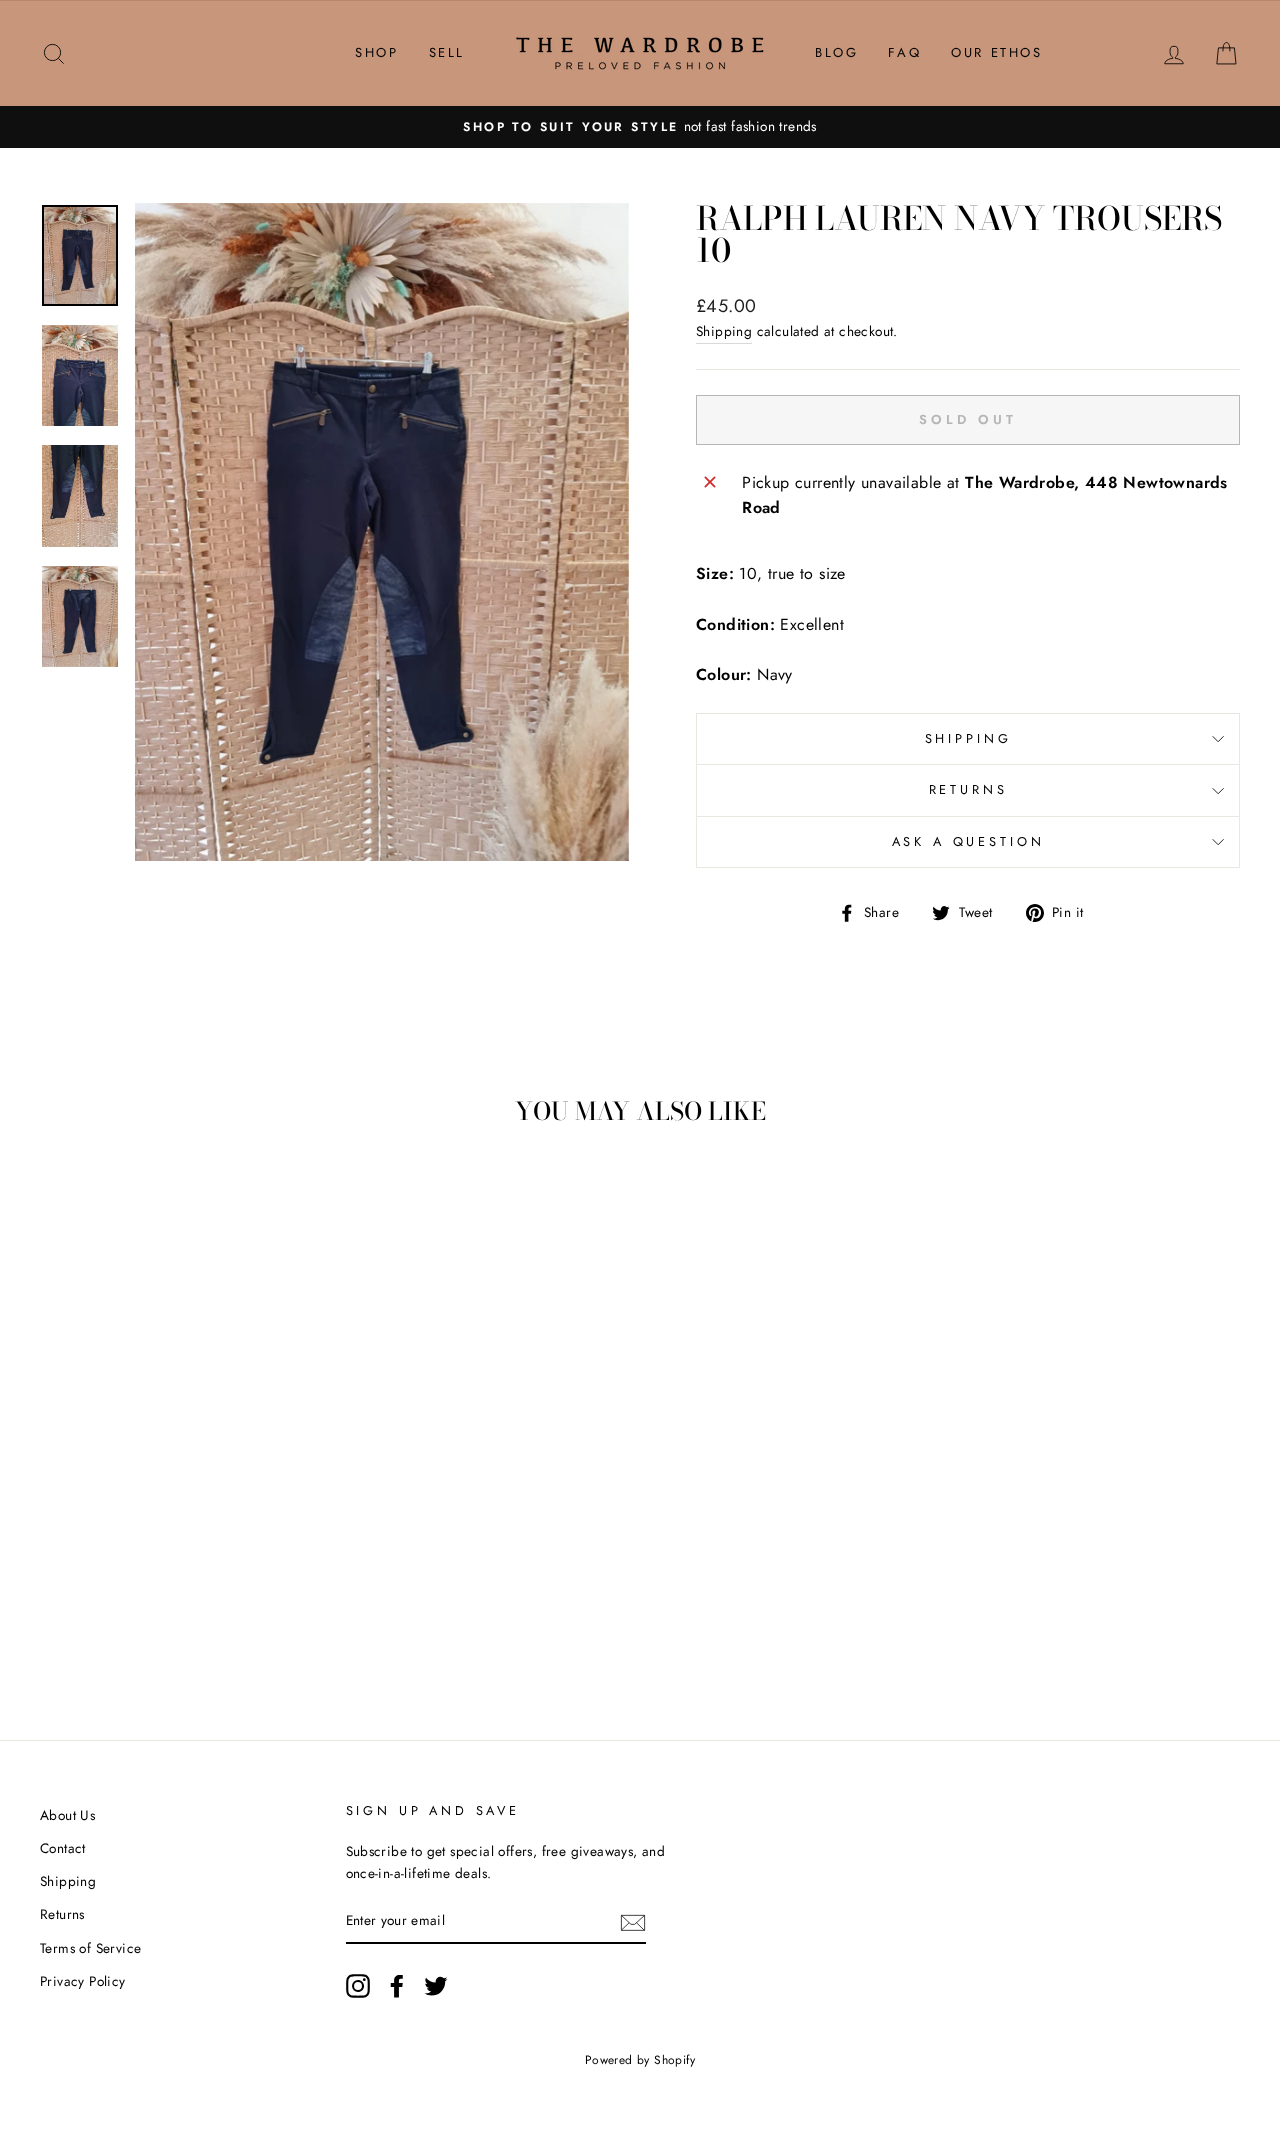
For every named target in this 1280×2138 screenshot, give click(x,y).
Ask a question (968, 841)
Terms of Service (90, 1948)
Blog (836, 52)
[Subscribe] (633, 1922)
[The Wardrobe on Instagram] (358, 1986)
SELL (447, 52)
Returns (968, 789)
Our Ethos (996, 52)
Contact (63, 1848)
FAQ (904, 52)
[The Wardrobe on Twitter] (436, 1986)
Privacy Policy (83, 1981)
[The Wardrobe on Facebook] (397, 1986)
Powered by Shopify (640, 2060)
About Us (67, 1815)
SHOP (376, 52)
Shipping (724, 331)
